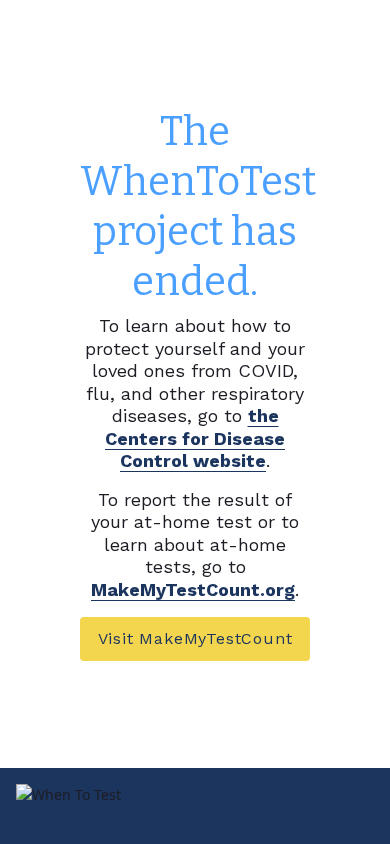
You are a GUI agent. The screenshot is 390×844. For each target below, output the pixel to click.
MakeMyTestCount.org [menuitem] (193, 589)
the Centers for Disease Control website (195, 438)
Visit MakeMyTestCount (195, 638)
